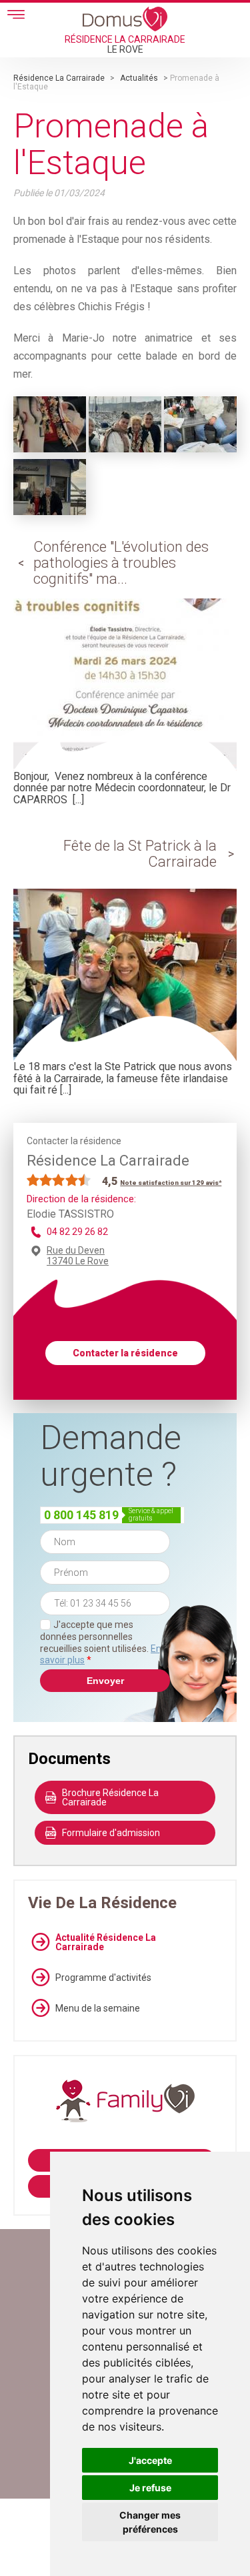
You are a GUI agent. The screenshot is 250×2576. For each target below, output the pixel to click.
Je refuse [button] (150, 2488)
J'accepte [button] (150, 2460)
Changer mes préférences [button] (150, 2522)
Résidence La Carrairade (59, 78)
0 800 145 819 (81, 1515)
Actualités (139, 78)
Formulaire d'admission (111, 1833)
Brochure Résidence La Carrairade (110, 1797)
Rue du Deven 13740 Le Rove (78, 1256)
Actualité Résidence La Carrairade (106, 1942)
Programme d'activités (103, 1978)
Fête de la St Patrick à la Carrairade (140, 854)
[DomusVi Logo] (125, 19)
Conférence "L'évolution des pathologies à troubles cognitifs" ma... (121, 563)
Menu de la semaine (98, 2008)
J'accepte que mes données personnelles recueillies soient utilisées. (101, 1642)
